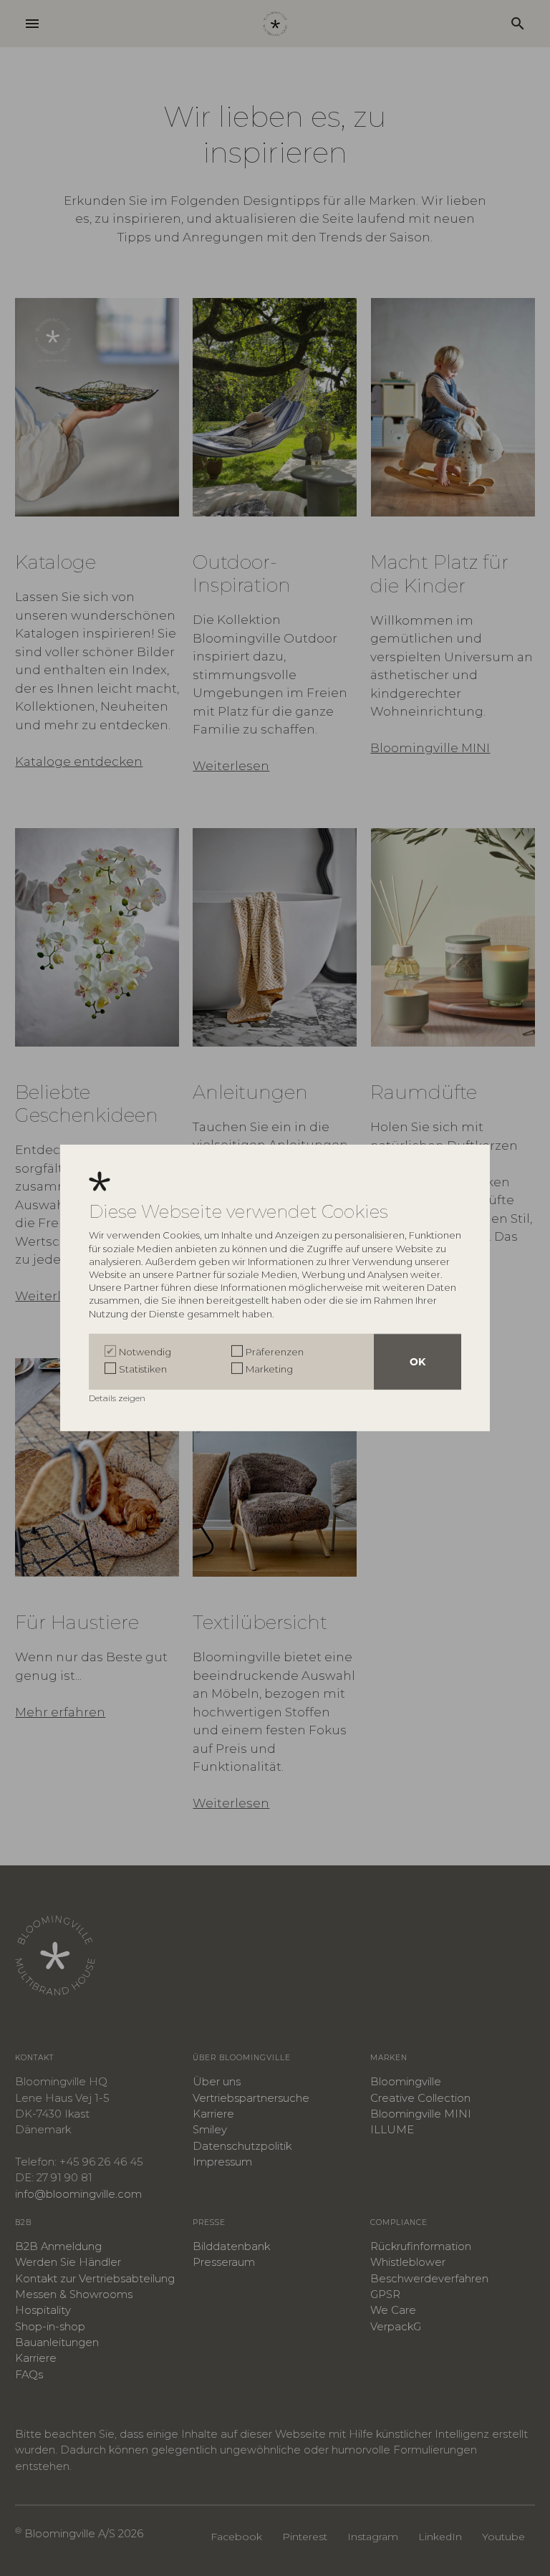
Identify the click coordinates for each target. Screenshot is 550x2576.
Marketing (269, 1369)
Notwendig (145, 1352)
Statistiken (143, 1369)
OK (418, 1362)
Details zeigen (118, 1398)
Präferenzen (275, 1352)
